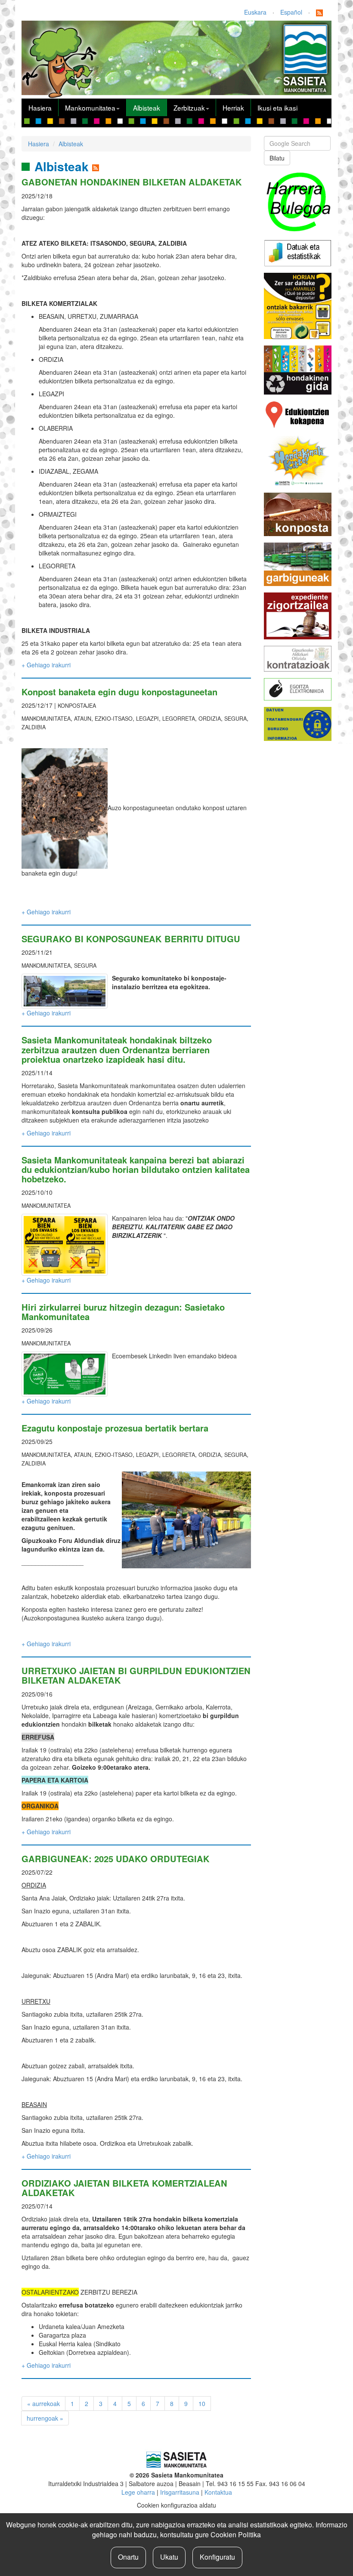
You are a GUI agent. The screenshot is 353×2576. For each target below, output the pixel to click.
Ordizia (210, 719)
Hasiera (40, 108)
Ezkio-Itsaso (114, 719)
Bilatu (277, 158)
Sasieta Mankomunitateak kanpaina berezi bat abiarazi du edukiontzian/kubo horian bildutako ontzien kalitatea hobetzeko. (136, 1169)
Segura (235, 719)
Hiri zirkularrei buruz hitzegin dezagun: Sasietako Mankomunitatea (123, 1312)
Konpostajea (77, 706)
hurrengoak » (45, 2418)
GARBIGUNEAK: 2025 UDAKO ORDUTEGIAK (116, 1859)
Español (291, 12)
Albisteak (147, 108)
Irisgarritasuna (180, 2492)
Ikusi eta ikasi (277, 108)
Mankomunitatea (90, 108)
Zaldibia (34, 727)
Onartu (128, 2557)
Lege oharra (138, 2492)
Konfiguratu (217, 2557)
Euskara (255, 12)
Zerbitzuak (189, 108)
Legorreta (179, 719)
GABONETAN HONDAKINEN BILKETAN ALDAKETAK (132, 182)
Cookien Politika (236, 2534)
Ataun (83, 719)
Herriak (233, 108)
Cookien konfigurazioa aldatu (176, 2505)
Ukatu (169, 2557)
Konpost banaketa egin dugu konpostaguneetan (119, 692)
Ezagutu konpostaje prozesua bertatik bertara (115, 1428)
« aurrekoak (43, 2403)
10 (202, 2403)
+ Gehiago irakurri (46, 665)
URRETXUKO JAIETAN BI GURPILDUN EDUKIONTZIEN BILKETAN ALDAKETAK (136, 1675)
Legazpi (147, 719)
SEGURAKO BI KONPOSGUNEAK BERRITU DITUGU (131, 939)
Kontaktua (218, 2492)
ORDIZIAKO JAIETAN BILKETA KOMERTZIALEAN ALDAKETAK (124, 2188)
